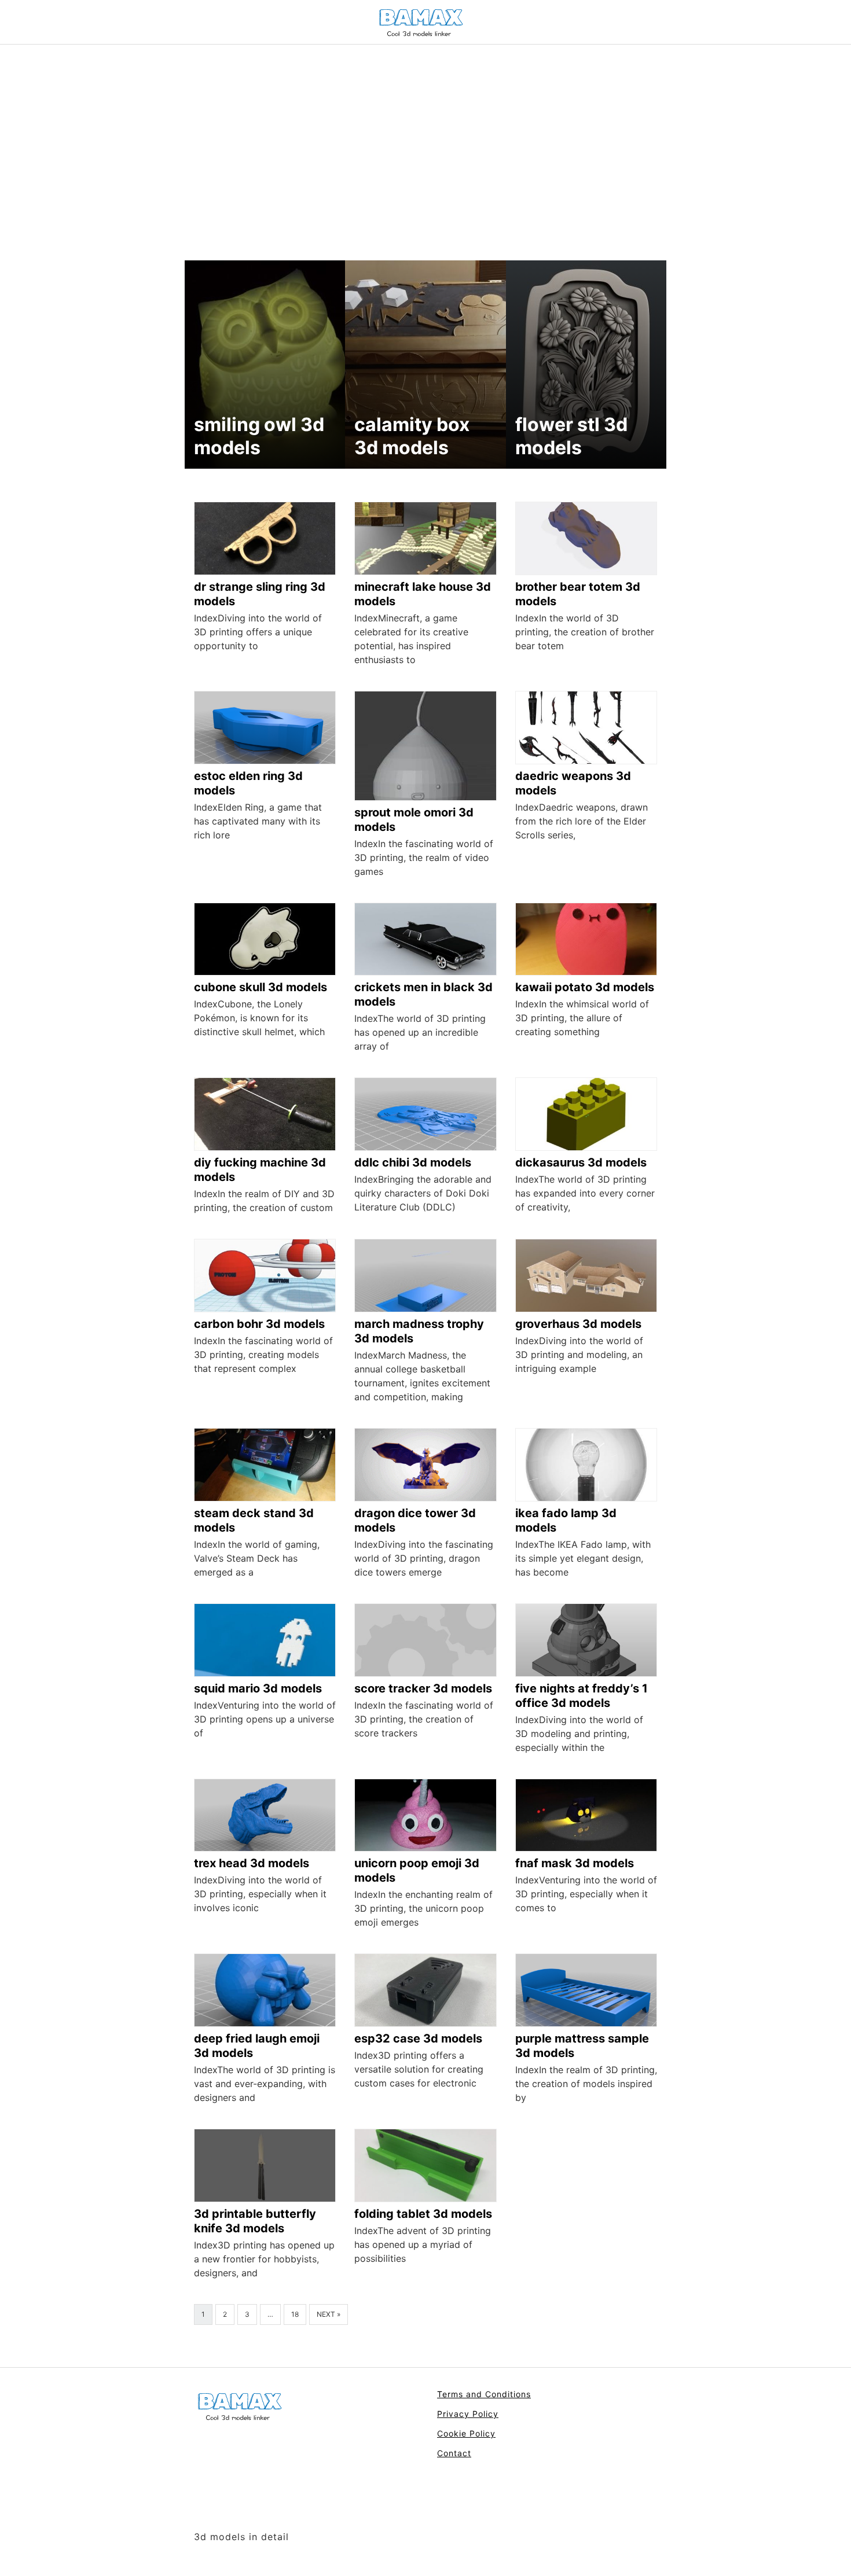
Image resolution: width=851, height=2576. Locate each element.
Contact (454, 2453)
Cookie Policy (466, 2433)
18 (295, 2314)
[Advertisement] (425, 131)
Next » (329, 2314)
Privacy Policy (468, 2414)
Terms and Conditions (484, 2394)
